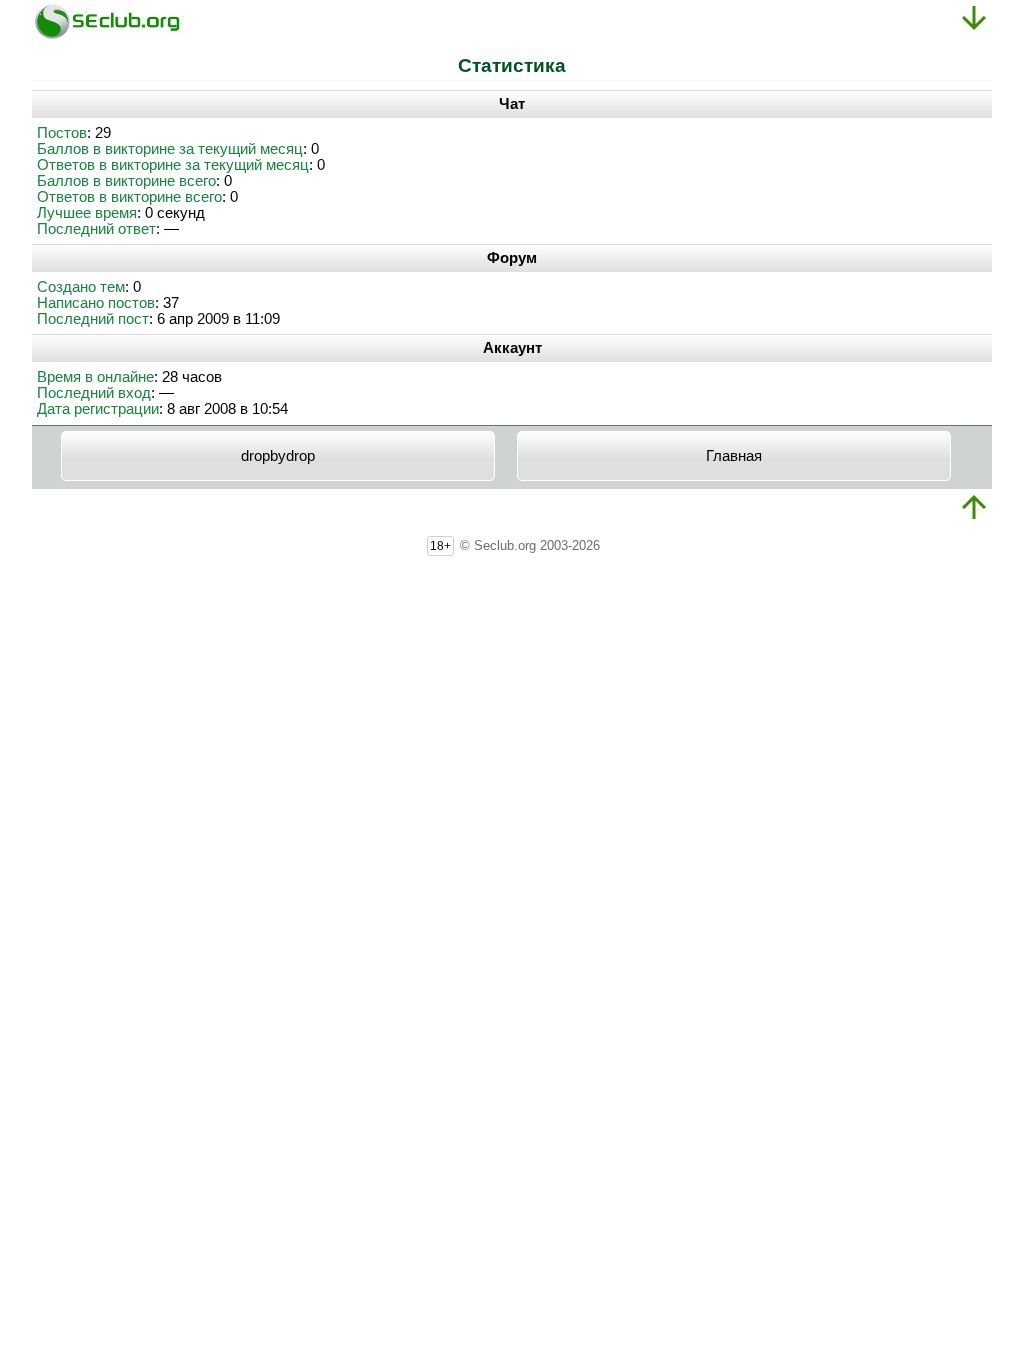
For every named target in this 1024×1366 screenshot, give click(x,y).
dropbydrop (278, 456)
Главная (734, 456)
